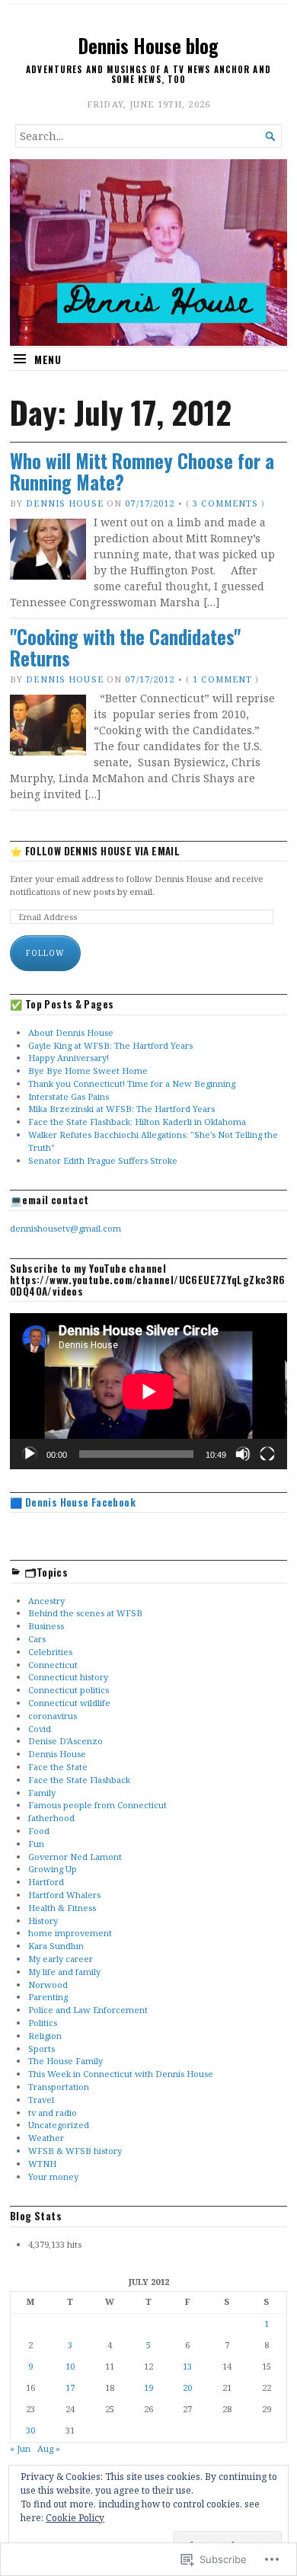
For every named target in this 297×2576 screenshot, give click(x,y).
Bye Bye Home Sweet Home (88, 1071)
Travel (41, 2100)
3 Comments (225, 503)
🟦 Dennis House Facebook (73, 1502)
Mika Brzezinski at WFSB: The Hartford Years (121, 1109)
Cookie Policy (75, 2518)
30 (30, 2430)
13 (187, 2366)
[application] (148, 1391)
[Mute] (243, 1454)
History (43, 1921)
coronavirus (53, 1716)
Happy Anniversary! (69, 1058)
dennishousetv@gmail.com (65, 1228)
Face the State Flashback (79, 1780)
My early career (61, 1959)
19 (148, 2387)
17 (70, 2387)
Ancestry (46, 1601)
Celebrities (50, 1652)
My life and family (64, 1972)
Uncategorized (59, 2125)
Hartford (46, 1882)
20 (187, 2387)
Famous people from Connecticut (97, 1805)
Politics (43, 2023)
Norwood (48, 1985)
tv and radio (53, 2113)
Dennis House (64, 503)
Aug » (49, 2448)
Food (39, 1831)
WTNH (42, 2164)
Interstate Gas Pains (69, 1096)
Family (42, 1793)
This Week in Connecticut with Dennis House (121, 2074)
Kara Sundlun (56, 1946)
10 (70, 2366)
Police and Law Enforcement (88, 2010)
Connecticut (53, 1665)
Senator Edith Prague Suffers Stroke (103, 1160)
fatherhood (51, 1818)
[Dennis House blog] (148, 252)
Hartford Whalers (64, 1895)
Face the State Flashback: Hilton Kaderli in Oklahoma (137, 1122)
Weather (46, 2138)
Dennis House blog (148, 46)
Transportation (59, 2087)
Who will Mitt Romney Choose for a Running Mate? (142, 472)
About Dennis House (71, 1032)
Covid (40, 1729)
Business (46, 1626)
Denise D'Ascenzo (65, 1741)
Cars (37, 1639)
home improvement (70, 1933)
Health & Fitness (62, 1908)
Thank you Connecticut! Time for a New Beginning (132, 1083)
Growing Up (53, 1869)
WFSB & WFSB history (75, 2151)
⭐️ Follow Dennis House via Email (95, 851)
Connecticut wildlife (69, 1703)
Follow (45, 953)
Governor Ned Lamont (75, 1857)
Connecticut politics (69, 1690)
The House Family (65, 2061)
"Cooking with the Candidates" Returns (125, 648)
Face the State (58, 1767)
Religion (45, 2036)
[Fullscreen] (267, 1454)
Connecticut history (68, 1677)
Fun (36, 1844)
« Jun (20, 2448)
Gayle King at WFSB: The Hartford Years (110, 1045)
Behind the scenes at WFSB (85, 1613)
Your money (53, 2176)
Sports (42, 2049)
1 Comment (222, 679)
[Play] (30, 1454)
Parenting (48, 1997)
